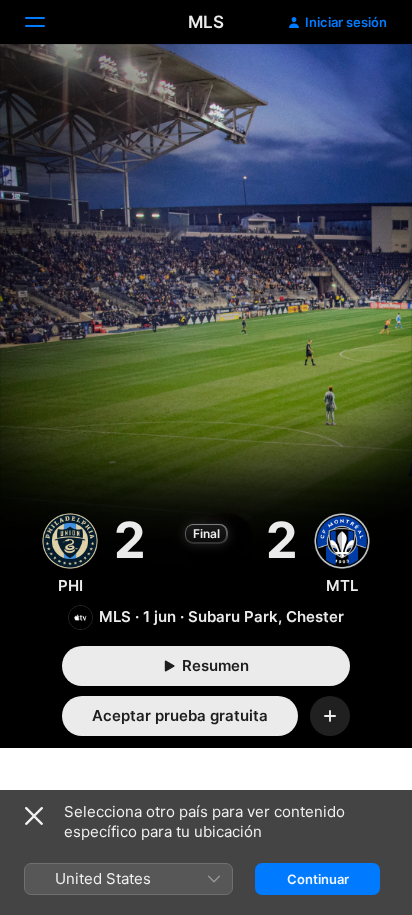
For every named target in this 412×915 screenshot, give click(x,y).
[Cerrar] (34, 816)
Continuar (318, 879)
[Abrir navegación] (47, 22)
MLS (206, 22)
